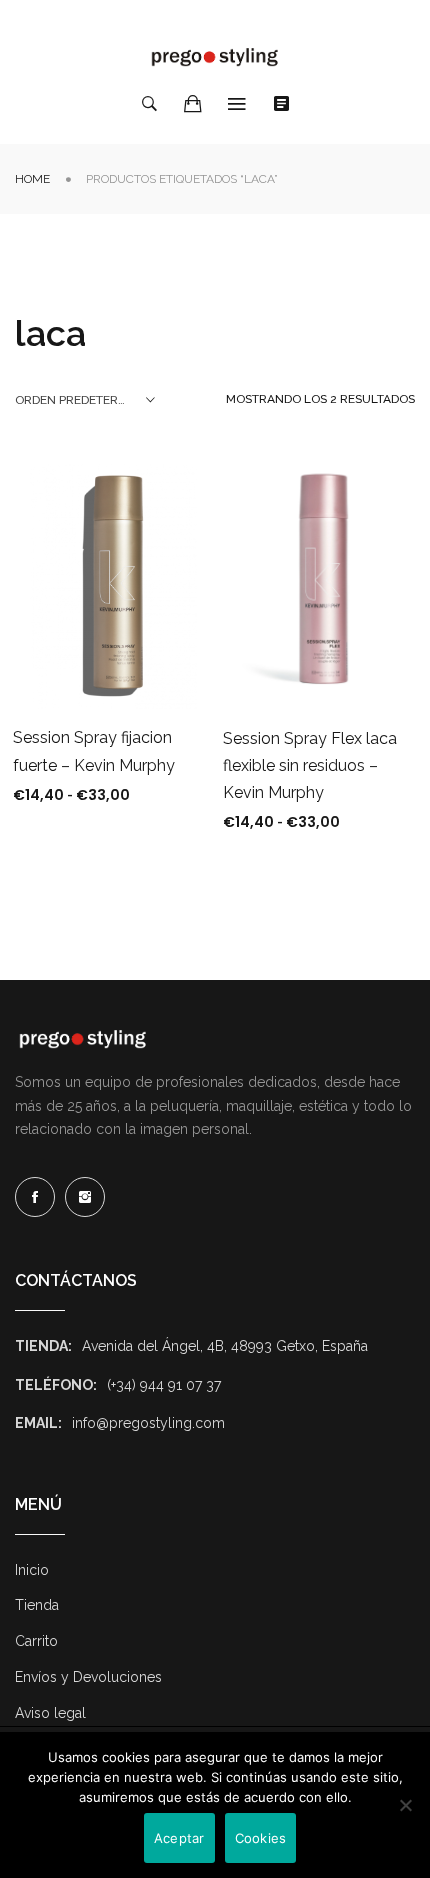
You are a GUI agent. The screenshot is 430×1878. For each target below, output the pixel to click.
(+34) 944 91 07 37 (164, 1385)
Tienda (37, 1605)
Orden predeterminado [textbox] (85, 400)
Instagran (85, 1197)
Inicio (32, 1570)
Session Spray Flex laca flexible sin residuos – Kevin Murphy (310, 765)
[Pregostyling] (215, 57)
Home (32, 179)
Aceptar (179, 1838)
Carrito (36, 1641)
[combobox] (85, 400)
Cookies (261, 1838)
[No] (405, 1805)
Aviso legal (50, 1713)
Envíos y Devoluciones (88, 1677)
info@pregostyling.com (148, 1423)
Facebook (35, 1197)
